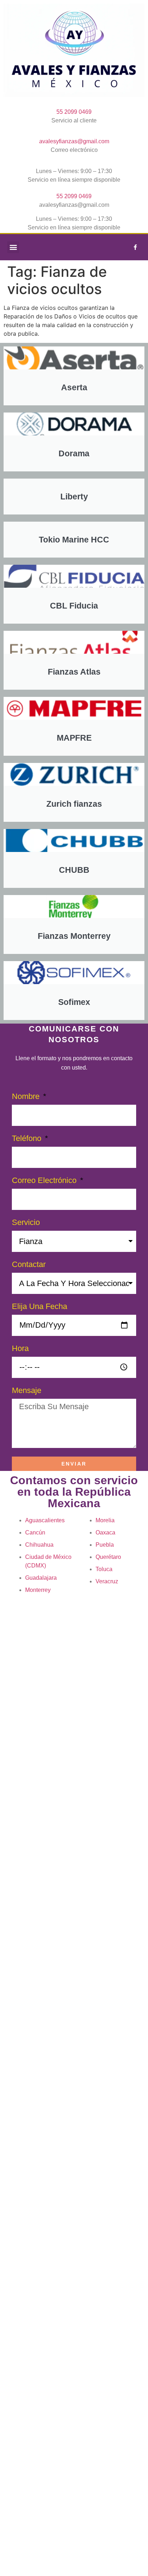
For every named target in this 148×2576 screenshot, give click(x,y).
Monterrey (38, 1590)
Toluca (104, 1569)
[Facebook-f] (135, 247)
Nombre (27, 1097)
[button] (13, 247)
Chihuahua (39, 1545)
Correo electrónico (45, 1181)
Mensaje (27, 1391)
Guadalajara (41, 1578)
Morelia (105, 1520)
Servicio (26, 1223)
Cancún (35, 1532)
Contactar (29, 1265)
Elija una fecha (40, 1307)
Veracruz (107, 1581)
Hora (20, 1349)
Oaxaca (105, 1532)
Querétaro (108, 1557)
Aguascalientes (45, 1520)
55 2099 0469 (74, 112)
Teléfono (28, 1139)
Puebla (105, 1545)
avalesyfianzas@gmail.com (74, 141)
